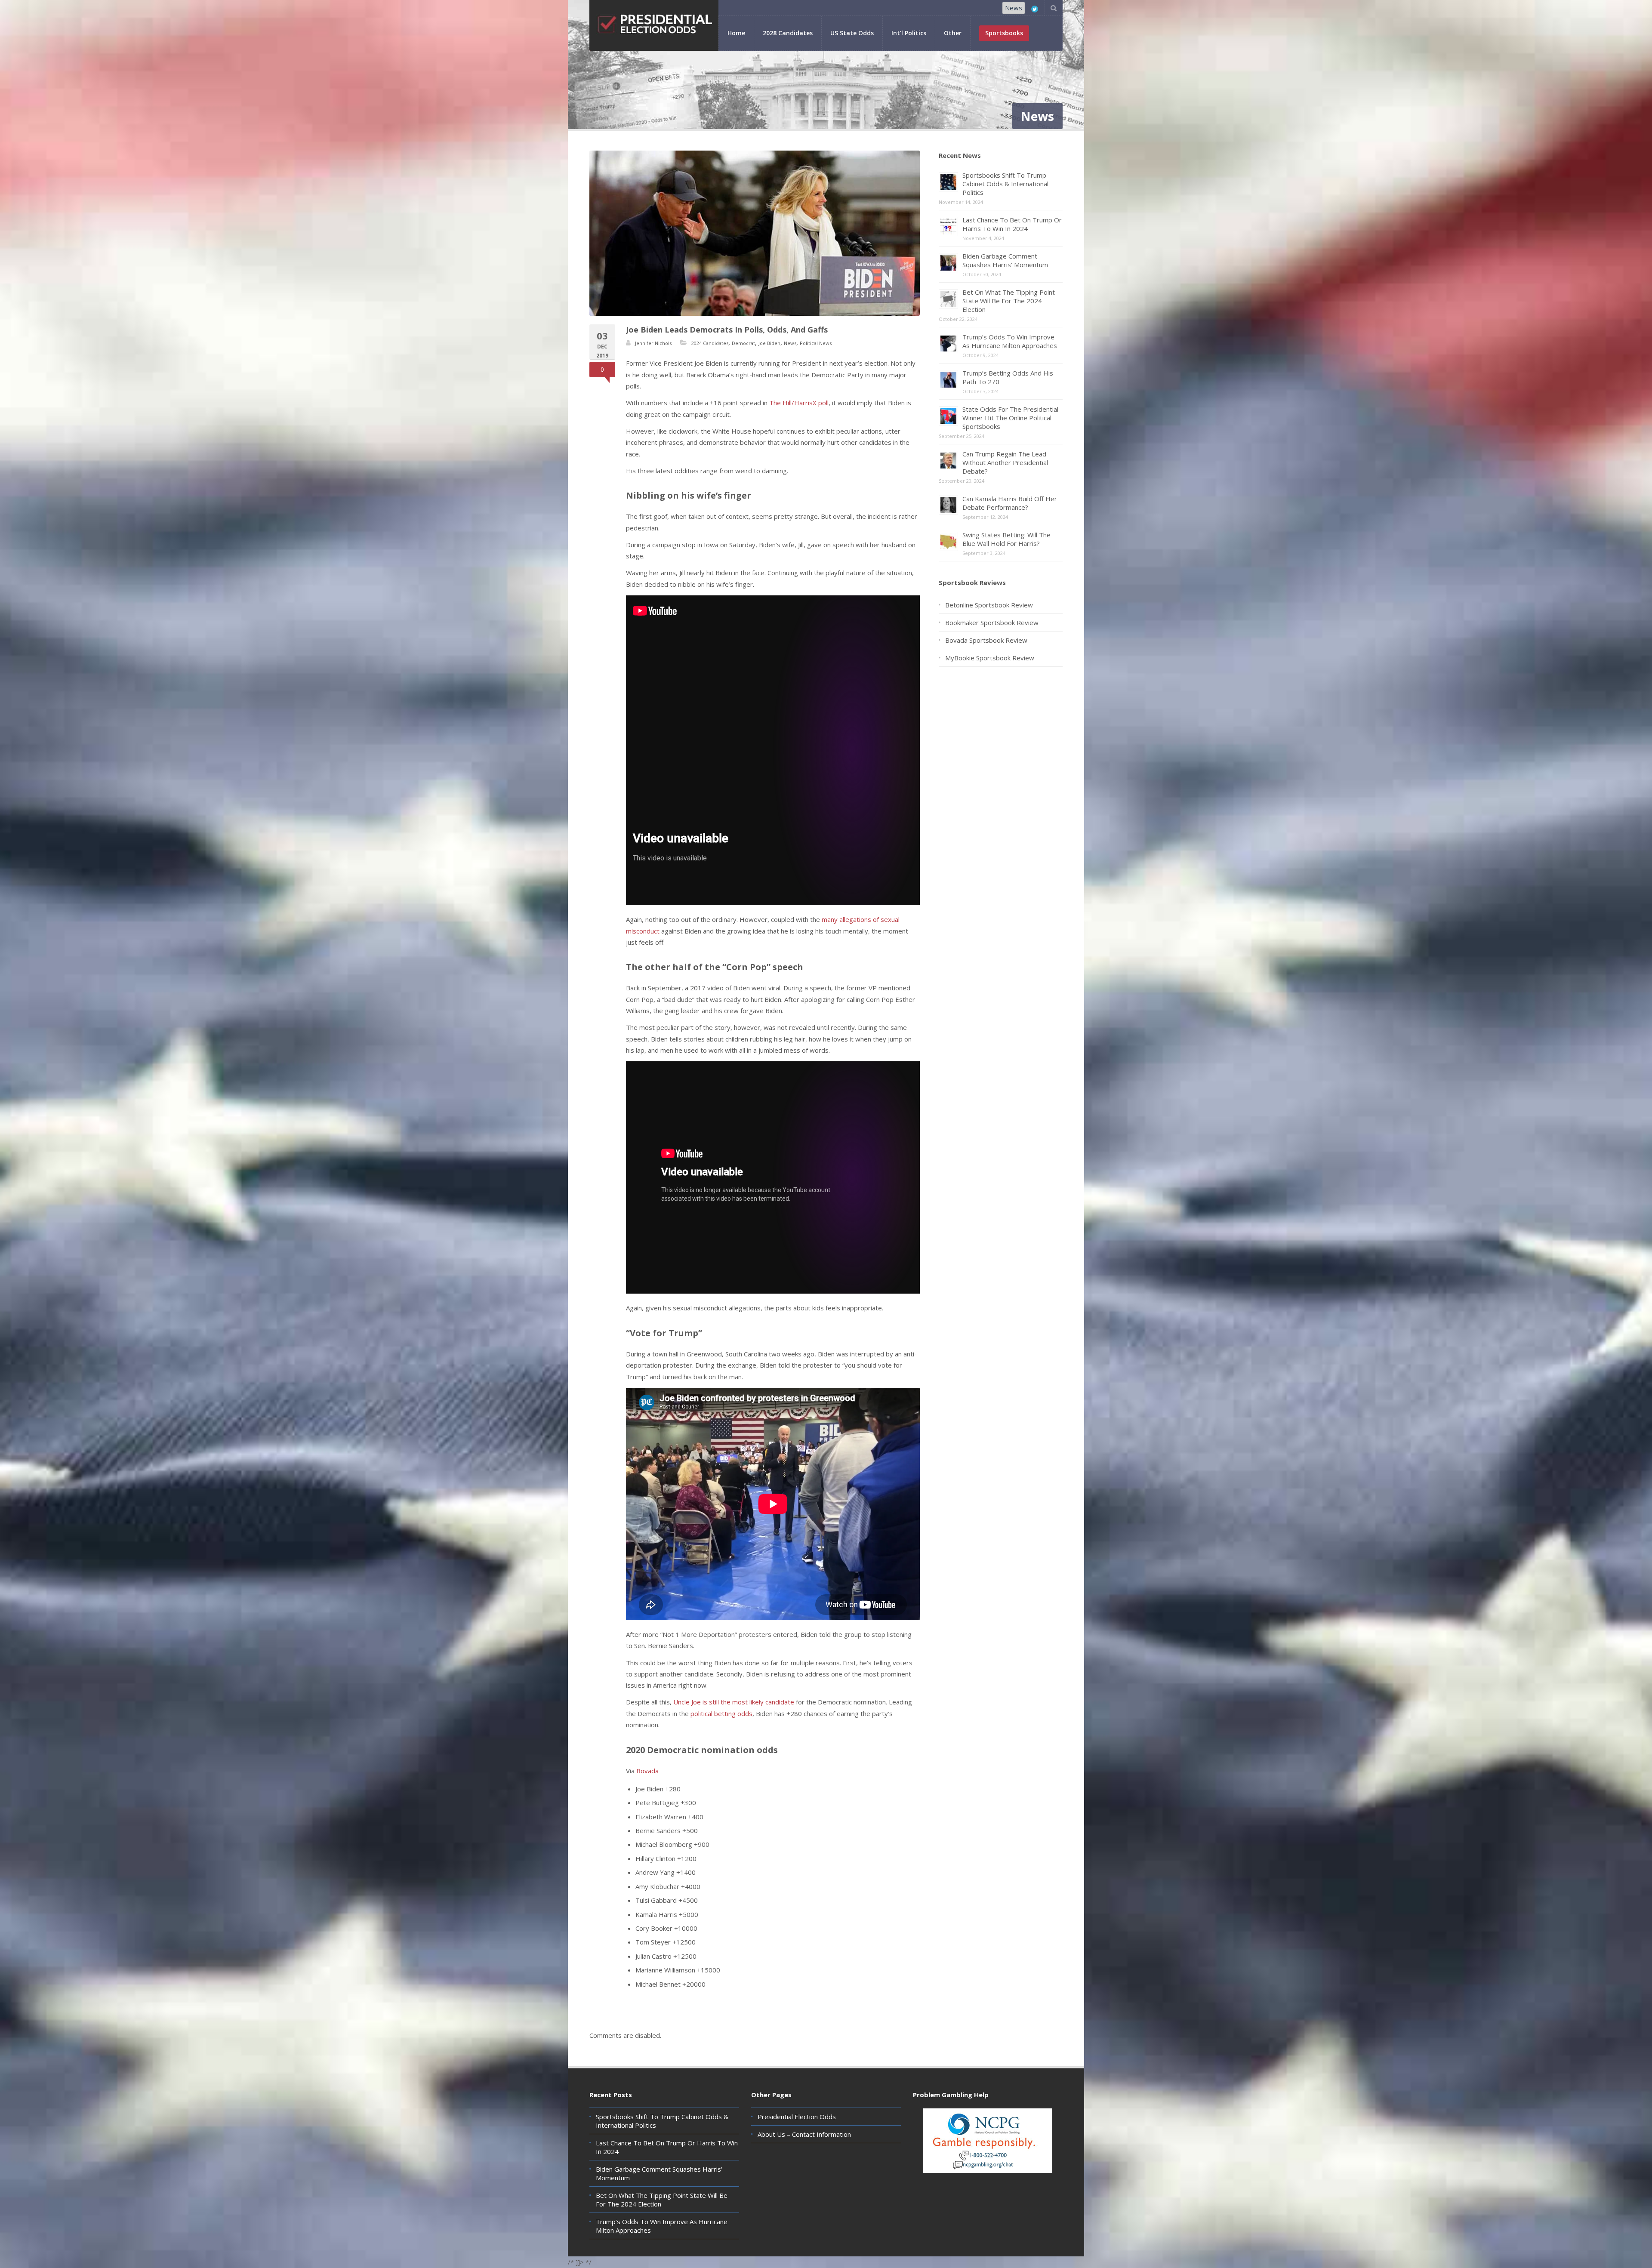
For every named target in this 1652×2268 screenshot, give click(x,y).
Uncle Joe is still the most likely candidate (734, 1702)
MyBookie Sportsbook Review (990, 658)
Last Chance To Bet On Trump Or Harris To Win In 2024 (1012, 224)
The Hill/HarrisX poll (799, 403)
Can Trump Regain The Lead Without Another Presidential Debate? (1005, 462)
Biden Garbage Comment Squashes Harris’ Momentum (1005, 260)
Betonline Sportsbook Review (989, 605)
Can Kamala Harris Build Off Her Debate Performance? (1010, 503)
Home (736, 33)
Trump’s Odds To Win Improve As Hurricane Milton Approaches (1010, 341)
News (1014, 8)
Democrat (743, 343)
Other (953, 33)
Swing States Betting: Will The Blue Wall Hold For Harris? (1006, 539)
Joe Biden (769, 343)
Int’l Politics (909, 33)
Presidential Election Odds (797, 2117)
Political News (816, 343)
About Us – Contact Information (804, 2134)
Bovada (647, 1771)
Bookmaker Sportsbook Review (992, 622)
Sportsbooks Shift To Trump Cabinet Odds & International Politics (1005, 184)
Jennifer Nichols (653, 343)
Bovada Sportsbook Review (986, 640)
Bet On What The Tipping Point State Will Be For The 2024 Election (1009, 301)
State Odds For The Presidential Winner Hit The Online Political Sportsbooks (1010, 418)
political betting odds (721, 1713)
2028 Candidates (788, 33)
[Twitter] (1035, 9)
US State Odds (852, 33)
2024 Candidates (710, 343)
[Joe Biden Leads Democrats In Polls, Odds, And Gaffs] (755, 233)
